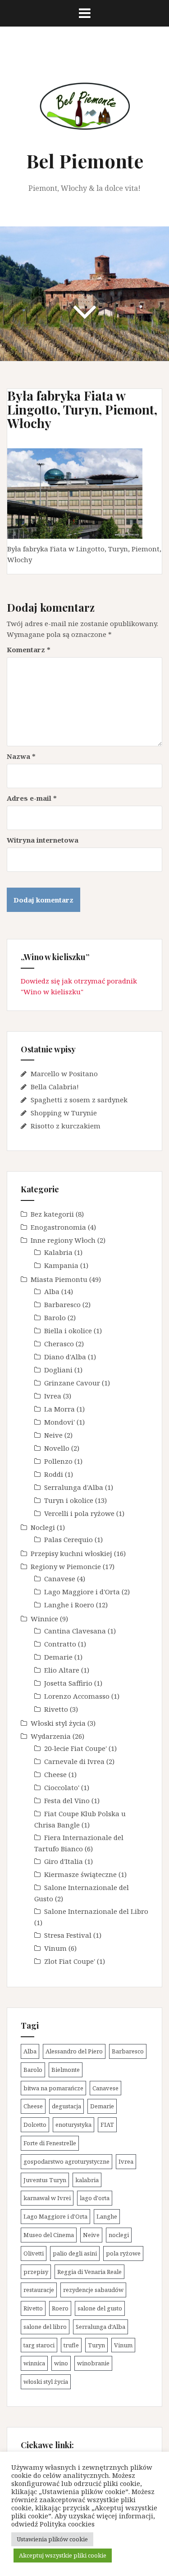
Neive (53, 1435)
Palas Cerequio (69, 1539)
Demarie (58, 1657)
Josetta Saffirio (68, 1683)
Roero (60, 2308)
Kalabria (58, 1252)
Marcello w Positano (64, 1074)
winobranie (93, 2363)
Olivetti (34, 2253)
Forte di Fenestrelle (50, 2143)
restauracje (39, 2290)
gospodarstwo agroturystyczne (66, 2161)
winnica (34, 2363)
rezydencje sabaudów (93, 2290)
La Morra (59, 1409)
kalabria (87, 2180)
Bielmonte (66, 2070)
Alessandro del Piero (74, 2051)
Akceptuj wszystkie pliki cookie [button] (63, 2555)
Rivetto (56, 1709)
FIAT (107, 2125)
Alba (52, 1291)
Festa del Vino (67, 1800)
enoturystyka (73, 2125)
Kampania (61, 1265)
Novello (57, 1448)
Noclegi (43, 1527)
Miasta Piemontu (59, 1279)
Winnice (44, 1619)
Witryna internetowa (43, 840)
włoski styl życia (46, 2382)
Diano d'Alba (65, 1357)
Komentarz (29, 650)
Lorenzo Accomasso (77, 1696)
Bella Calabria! (55, 1087)
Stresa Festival (68, 1935)
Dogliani (58, 1370)
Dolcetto (35, 2125)
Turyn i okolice (69, 1500)
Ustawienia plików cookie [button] (52, 2539)
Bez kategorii (52, 1214)
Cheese (55, 1774)
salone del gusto (100, 2308)
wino (61, 2363)
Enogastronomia (58, 1227)
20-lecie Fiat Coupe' (75, 1748)
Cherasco (59, 1344)
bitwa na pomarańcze (53, 2088)
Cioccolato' (62, 1787)
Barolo (55, 1317)
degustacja (66, 2106)
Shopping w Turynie (64, 1113)
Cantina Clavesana (75, 1631)
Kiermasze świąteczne (80, 1874)
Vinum (55, 1948)
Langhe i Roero (69, 1605)
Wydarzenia (51, 1736)
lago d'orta (95, 2198)
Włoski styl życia (58, 1723)
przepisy (36, 2272)
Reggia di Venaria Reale (89, 2272)
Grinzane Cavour (72, 1383)
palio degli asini (75, 2253)
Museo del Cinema (49, 2235)
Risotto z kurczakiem (66, 1126)
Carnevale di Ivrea (74, 1761)
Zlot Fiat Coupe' (70, 1961)
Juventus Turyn (45, 2180)
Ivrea (53, 1396)
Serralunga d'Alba (74, 1487)
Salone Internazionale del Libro (96, 1911)
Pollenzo (58, 1461)
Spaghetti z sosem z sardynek (79, 1100)
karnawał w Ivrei (47, 2198)
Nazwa (21, 756)
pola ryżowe (123, 2253)
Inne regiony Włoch (63, 1240)
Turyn (96, 2345)
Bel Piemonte (85, 161)
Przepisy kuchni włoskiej (71, 1553)
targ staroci (39, 2345)
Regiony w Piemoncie (66, 1566)
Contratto (60, 1644)
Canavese (60, 1579)
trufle (71, 2345)
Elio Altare (62, 1670)
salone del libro (45, 2327)
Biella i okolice (68, 1331)
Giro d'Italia (64, 1861)
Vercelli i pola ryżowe (79, 1513)
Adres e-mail (32, 798)
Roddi (54, 1474)
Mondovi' (59, 1422)
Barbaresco (62, 1304)
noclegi (119, 2235)
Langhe (107, 2216)
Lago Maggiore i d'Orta (82, 1592)
